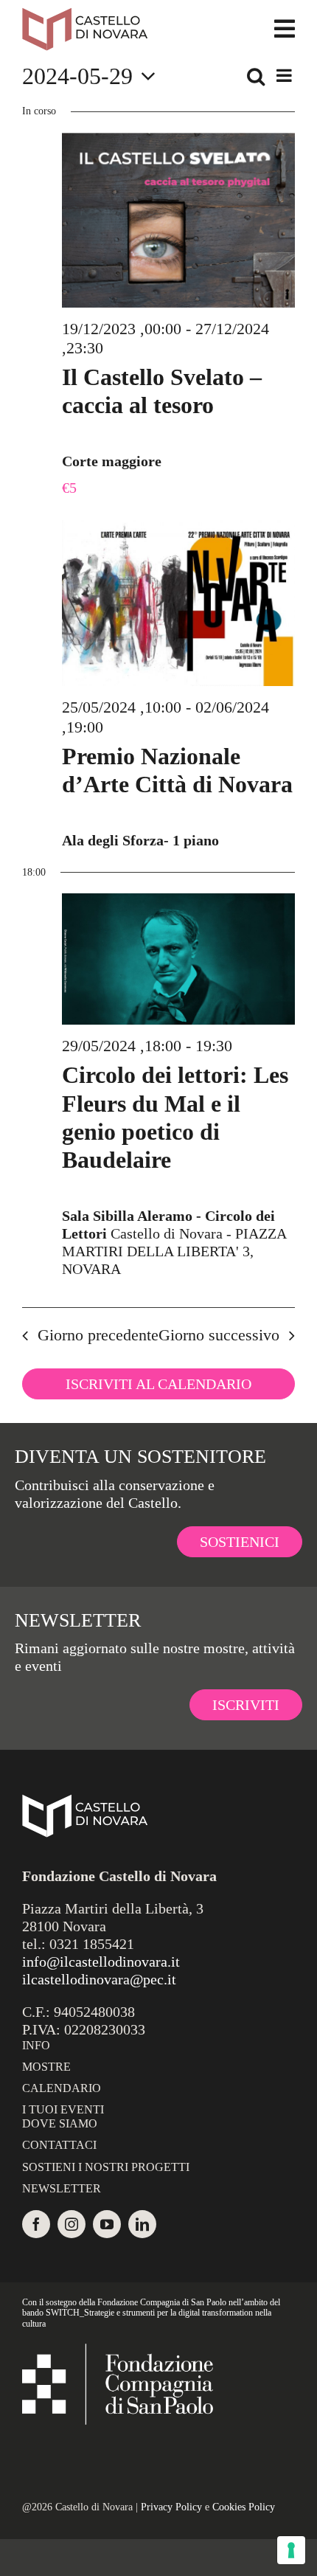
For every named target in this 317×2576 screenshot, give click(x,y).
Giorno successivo (219, 1335)
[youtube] (107, 2224)
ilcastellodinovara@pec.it (99, 1979)
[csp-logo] (118, 2351)
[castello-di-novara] (85, 15)
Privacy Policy (171, 2507)
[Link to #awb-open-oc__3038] (285, 29)
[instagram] (72, 2224)
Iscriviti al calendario (158, 1384)
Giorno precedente (98, 1335)
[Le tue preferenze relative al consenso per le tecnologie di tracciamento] (291, 2550)
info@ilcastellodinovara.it (101, 1962)
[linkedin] (142, 2224)
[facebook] (36, 2224)
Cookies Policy (244, 2507)
